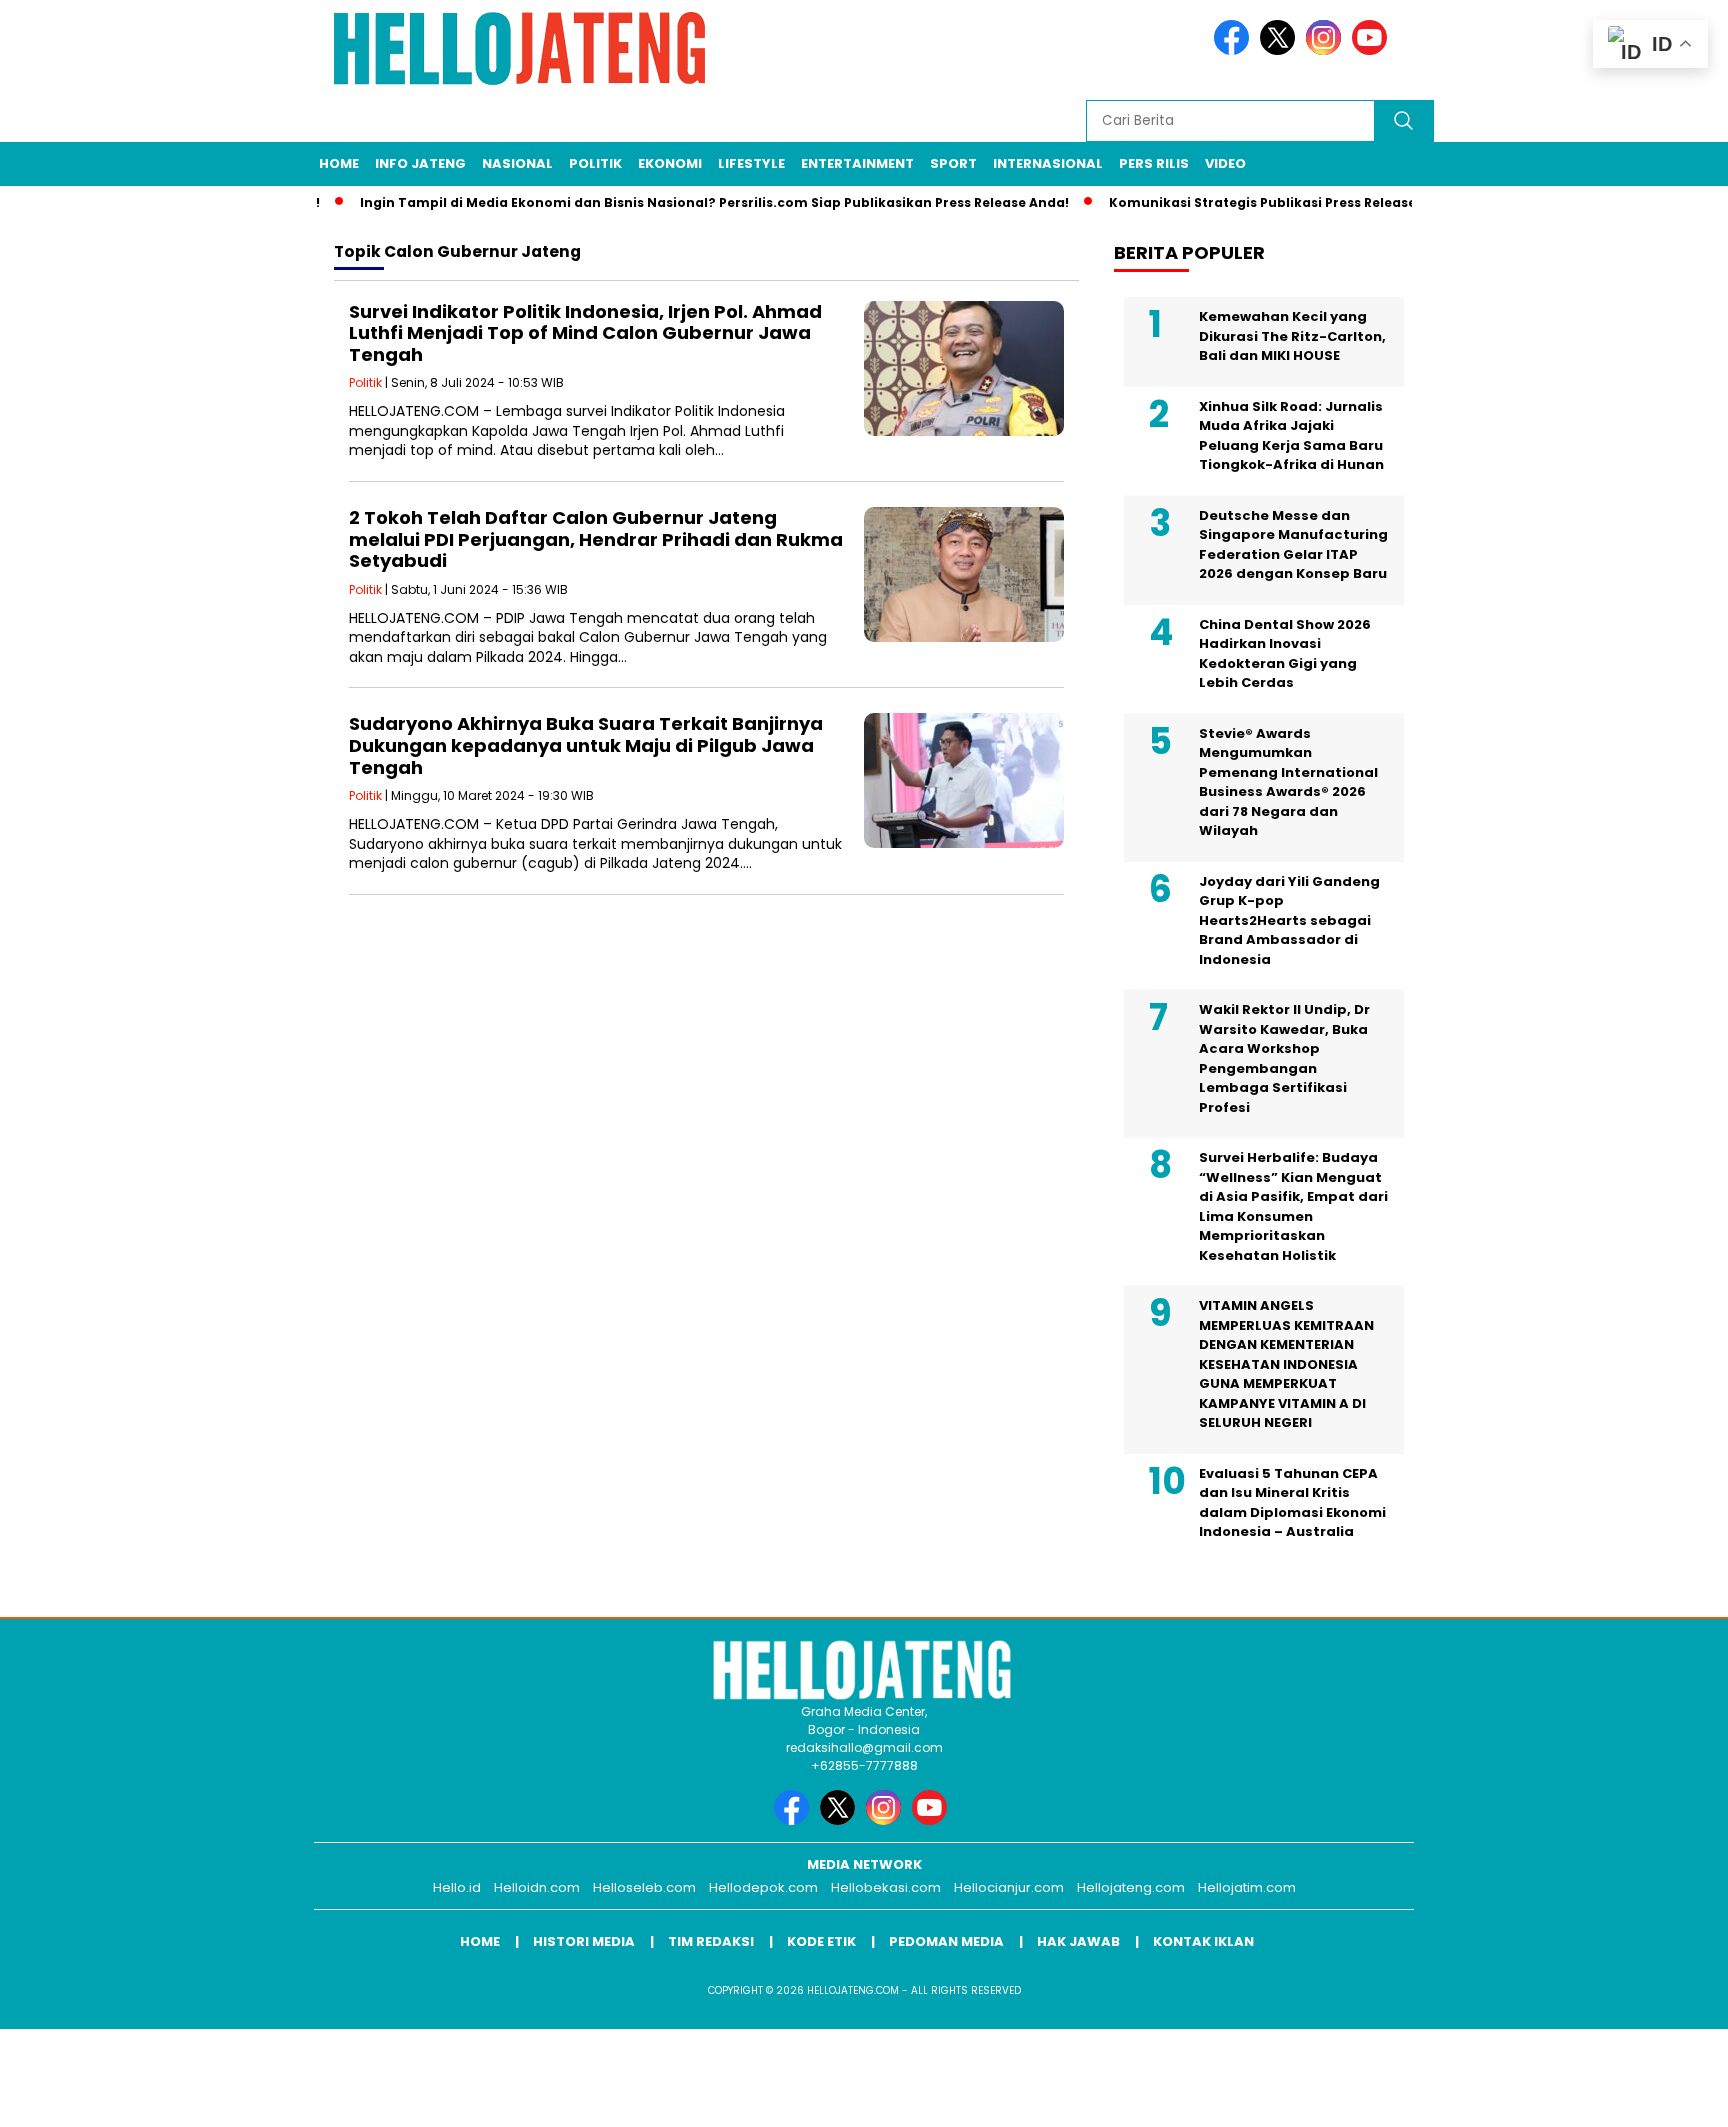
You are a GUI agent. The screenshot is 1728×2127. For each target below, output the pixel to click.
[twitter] (1281, 50)
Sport (953, 163)
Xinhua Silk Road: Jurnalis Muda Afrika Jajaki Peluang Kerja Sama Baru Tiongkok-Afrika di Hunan (1291, 436)
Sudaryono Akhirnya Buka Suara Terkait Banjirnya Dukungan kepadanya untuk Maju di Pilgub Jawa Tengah (586, 745)
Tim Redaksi (711, 1941)
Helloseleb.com (644, 1887)
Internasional (1048, 163)
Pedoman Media (946, 1941)
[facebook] (1235, 50)
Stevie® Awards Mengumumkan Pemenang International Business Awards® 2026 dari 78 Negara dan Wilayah (1288, 782)
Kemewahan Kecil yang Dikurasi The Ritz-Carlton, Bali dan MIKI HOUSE (1292, 336)
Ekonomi (670, 163)
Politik (595, 163)
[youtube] (1373, 50)
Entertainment (857, 163)
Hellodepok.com (763, 1887)
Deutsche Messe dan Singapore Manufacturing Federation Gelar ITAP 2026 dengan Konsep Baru (1293, 545)
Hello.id (457, 1887)
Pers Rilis (1154, 163)
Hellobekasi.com (886, 1887)
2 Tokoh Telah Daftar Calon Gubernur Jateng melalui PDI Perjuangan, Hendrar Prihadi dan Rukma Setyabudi (596, 539)
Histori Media (584, 1941)
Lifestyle (751, 163)
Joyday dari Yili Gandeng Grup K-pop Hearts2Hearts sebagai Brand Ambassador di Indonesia (1289, 920)
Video (1225, 163)
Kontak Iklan (1203, 1941)
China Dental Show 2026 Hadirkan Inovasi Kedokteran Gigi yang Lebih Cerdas (1285, 654)
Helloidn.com (537, 1887)
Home (339, 163)
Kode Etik (821, 1941)
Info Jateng (420, 163)
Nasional (517, 163)
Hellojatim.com (1247, 1887)
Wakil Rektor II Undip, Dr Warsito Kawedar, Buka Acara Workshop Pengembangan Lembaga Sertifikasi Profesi (1284, 1058)
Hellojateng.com (1131, 1887)
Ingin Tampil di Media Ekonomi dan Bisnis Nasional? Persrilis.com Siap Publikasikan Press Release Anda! (680, 202)
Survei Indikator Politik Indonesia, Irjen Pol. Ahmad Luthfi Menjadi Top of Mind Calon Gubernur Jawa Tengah (585, 333)
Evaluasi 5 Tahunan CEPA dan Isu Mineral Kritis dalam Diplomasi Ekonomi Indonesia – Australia (1292, 1503)
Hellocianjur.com (1009, 1887)
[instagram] (1327, 50)
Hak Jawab (1078, 1941)
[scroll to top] (1659, 2096)
